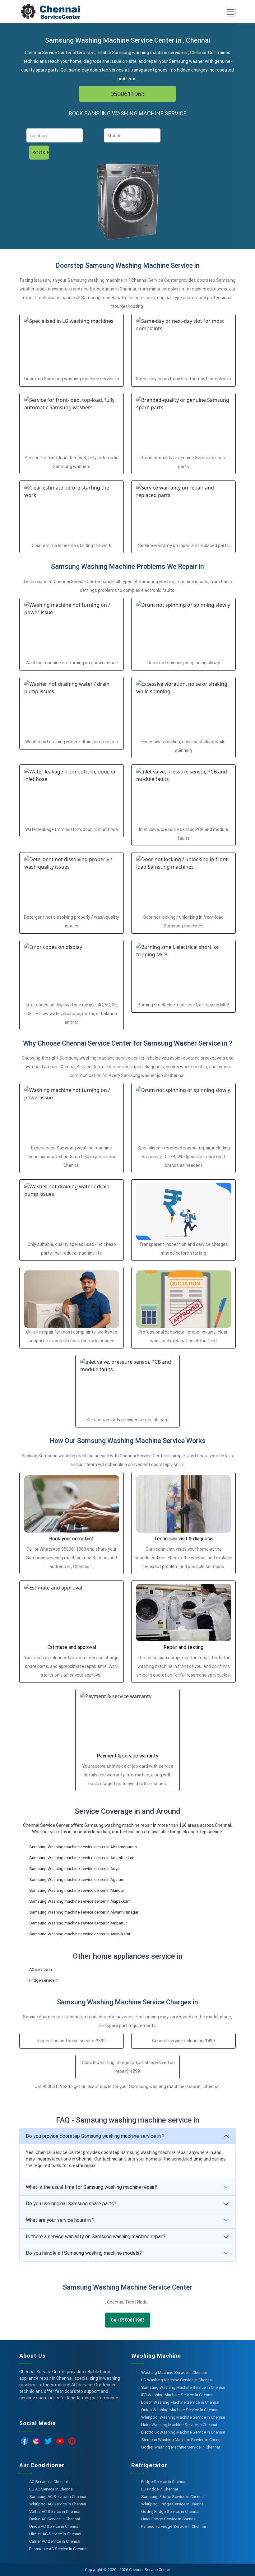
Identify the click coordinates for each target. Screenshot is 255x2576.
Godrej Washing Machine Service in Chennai (181, 2447)
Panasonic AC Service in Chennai (58, 2549)
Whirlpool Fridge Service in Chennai (173, 2504)
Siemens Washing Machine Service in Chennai (182, 2440)
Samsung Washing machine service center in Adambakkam (82, 1858)
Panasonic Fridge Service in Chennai (174, 2526)
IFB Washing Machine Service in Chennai (177, 2395)
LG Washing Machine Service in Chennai (177, 2380)
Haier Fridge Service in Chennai (169, 2519)
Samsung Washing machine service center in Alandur (77, 1890)
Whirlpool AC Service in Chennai (58, 2504)
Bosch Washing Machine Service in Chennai (180, 2402)
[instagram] (36, 2441)
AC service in (41, 1969)
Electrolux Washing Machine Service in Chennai (183, 2432)
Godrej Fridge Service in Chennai (170, 2511)
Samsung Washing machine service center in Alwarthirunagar (84, 1912)
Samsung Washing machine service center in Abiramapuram (83, 1847)
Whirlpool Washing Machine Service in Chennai (183, 2417)
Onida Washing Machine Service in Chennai (180, 2410)
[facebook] (25, 2441)
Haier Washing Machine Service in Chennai (179, 2425)
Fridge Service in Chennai (164, 2482)
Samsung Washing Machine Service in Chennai (183, 2387)
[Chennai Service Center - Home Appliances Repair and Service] (95, 12)
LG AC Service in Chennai (51, 2489)
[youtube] (60, 2441)
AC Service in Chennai (49, 2482)
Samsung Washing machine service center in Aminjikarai (80, 1934)
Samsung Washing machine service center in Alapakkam (80, 1901)
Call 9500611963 (128, 2320)
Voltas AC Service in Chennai (55, 2511)
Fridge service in (44, 1980)
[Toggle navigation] (231, 12)
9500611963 (127, 94)
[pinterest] (72, 2441)
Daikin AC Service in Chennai (55, 2519)
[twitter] (48, 2441)
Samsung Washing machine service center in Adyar (75, 1869)
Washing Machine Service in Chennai (174, 2372)
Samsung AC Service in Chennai (58, 2497)
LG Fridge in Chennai (160, 2489)
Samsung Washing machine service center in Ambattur (78, 1923)
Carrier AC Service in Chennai (55, 2541)
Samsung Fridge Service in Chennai (173, 2497)
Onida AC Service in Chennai (54, 2526)
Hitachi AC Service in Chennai (55, 2534)
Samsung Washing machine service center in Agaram (77, 1880)
